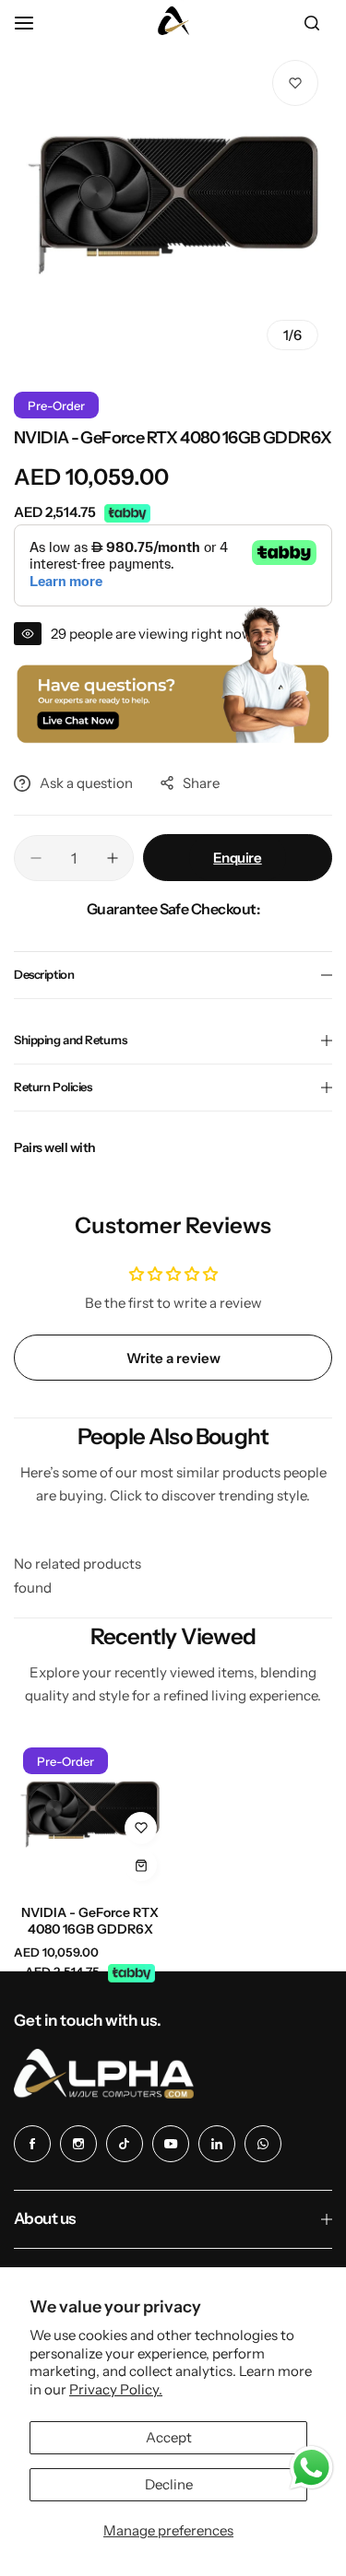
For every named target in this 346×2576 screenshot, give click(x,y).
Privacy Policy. (116, 2389)
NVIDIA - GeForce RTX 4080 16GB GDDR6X (90, 1921)
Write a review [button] (173, 1358)
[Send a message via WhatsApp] (311, 2468)
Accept (169, 2437)
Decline (169, 2484)
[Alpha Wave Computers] (173, 23)
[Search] (312, 23)
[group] (173, 205)
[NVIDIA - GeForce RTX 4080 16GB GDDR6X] (90, 1814)
